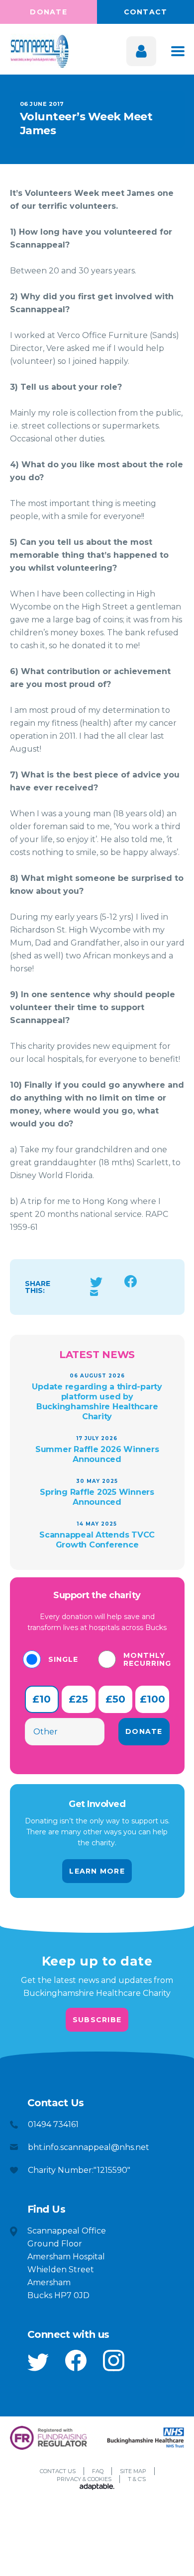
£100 (152, 1699)
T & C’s (137, 2479)
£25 (78, 1699)
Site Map (133, 2471)
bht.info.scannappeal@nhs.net (89, 2147)
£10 (42, 1699)
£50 (115, 1699)
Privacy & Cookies (84, 2479)
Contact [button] (146, 12)
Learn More (97, 1871)
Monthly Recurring (147, 1659)
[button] (38, 2362)
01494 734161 (53, 2124)
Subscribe (97, 2020)
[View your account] (141, 51)
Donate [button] (48, 12)
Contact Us (58, 2471)
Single (63, 1659)
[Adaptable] (97, 2488)
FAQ (98, 2471)
